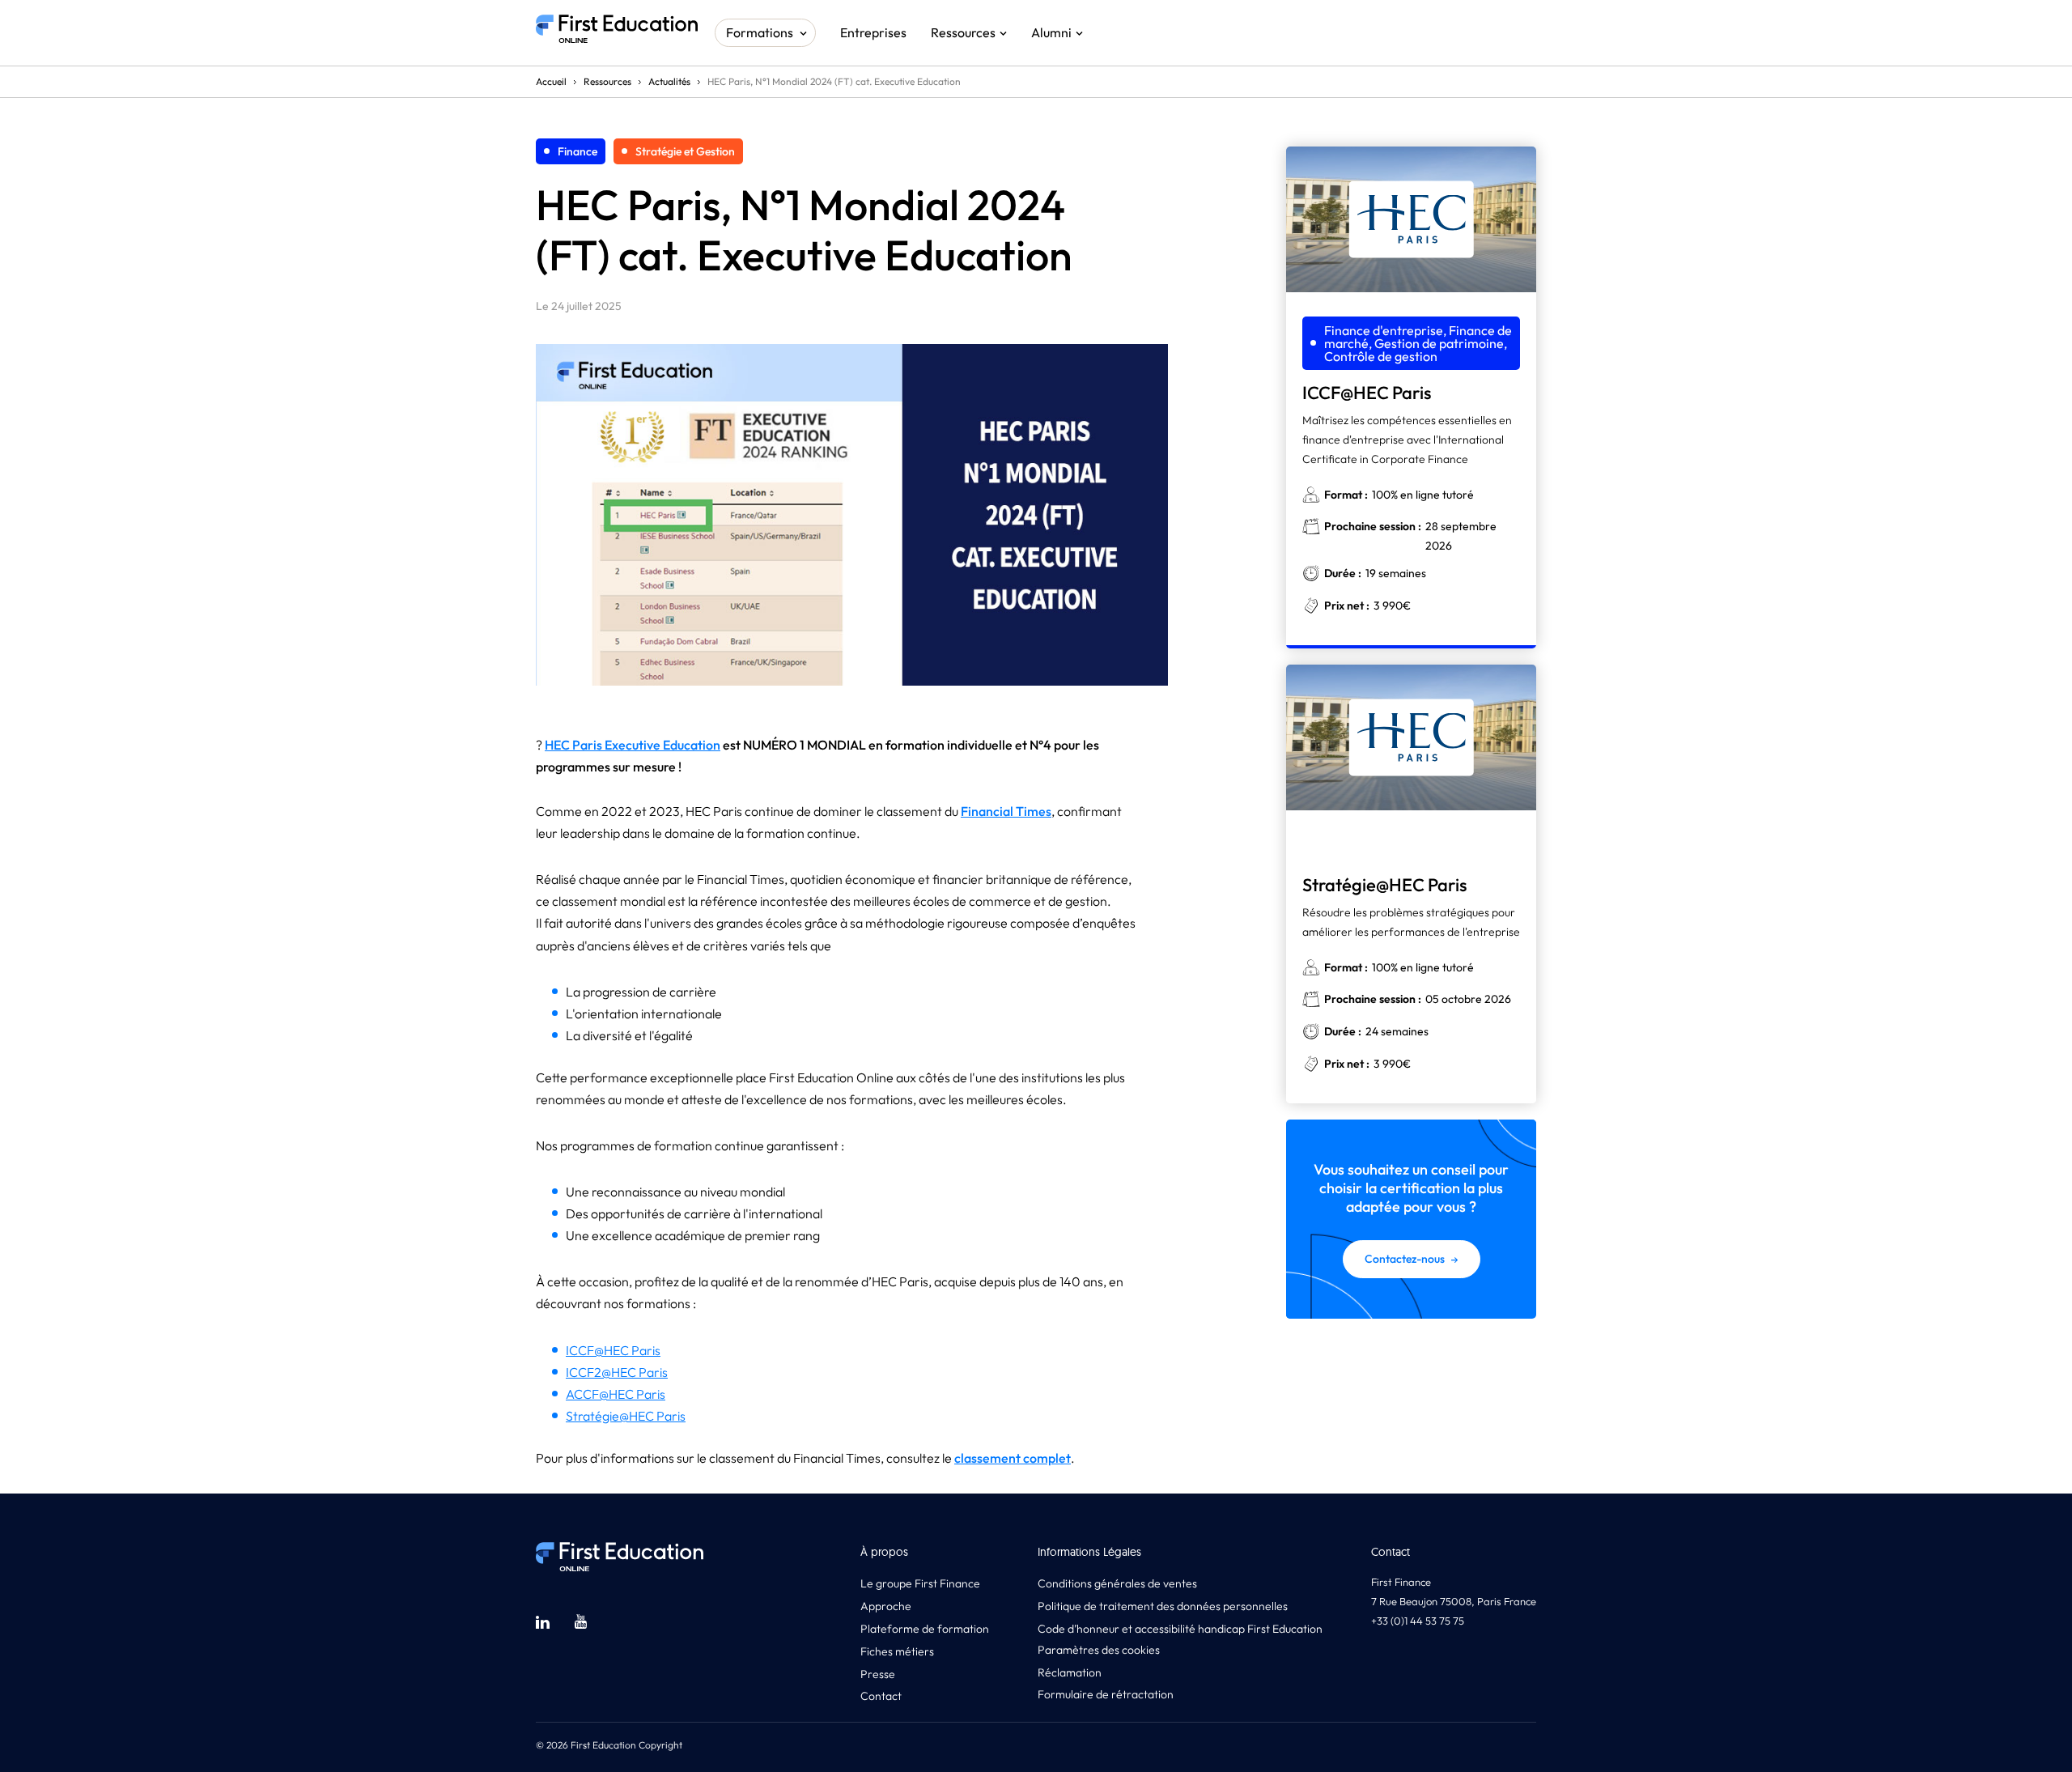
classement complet (1013, 1458)
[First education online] (617, 33)
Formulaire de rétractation (1106, 1694)
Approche (886, 1606)
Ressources (963, 32)
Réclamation (1070, 1672)
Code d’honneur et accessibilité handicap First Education (1180, 1629)
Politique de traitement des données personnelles (1163, 1606)
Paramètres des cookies (1099, 1650)
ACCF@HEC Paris (616, 1394)
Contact (881, 1696)
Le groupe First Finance (920, 1583)
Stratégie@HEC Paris (626, 1416)
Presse (878, 1674)
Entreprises (873, 32)
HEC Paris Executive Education (633, 745)
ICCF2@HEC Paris (617, 1372)
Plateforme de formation (925, 1629)
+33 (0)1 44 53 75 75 (1418, 1621)
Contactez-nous (1405, 1259)
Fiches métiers (897, 1651)
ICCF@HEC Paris (613, 1350)
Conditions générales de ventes (1117, 1583)
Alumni (1051, 32)
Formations (760, 32)
